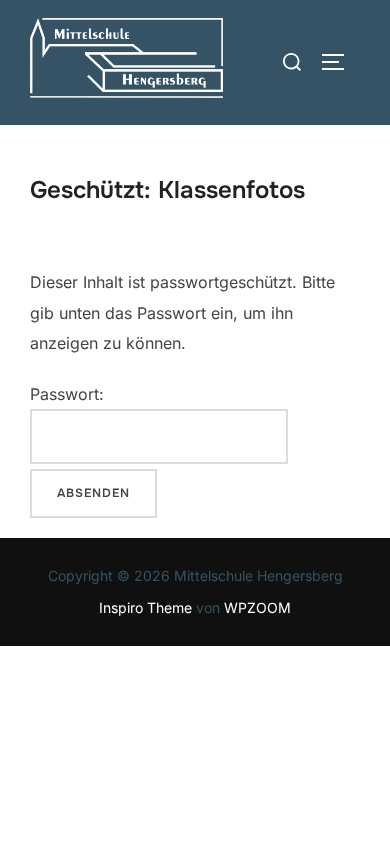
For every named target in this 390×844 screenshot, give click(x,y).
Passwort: (67, 394)
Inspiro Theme (145, 607)
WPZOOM (257, 607)
